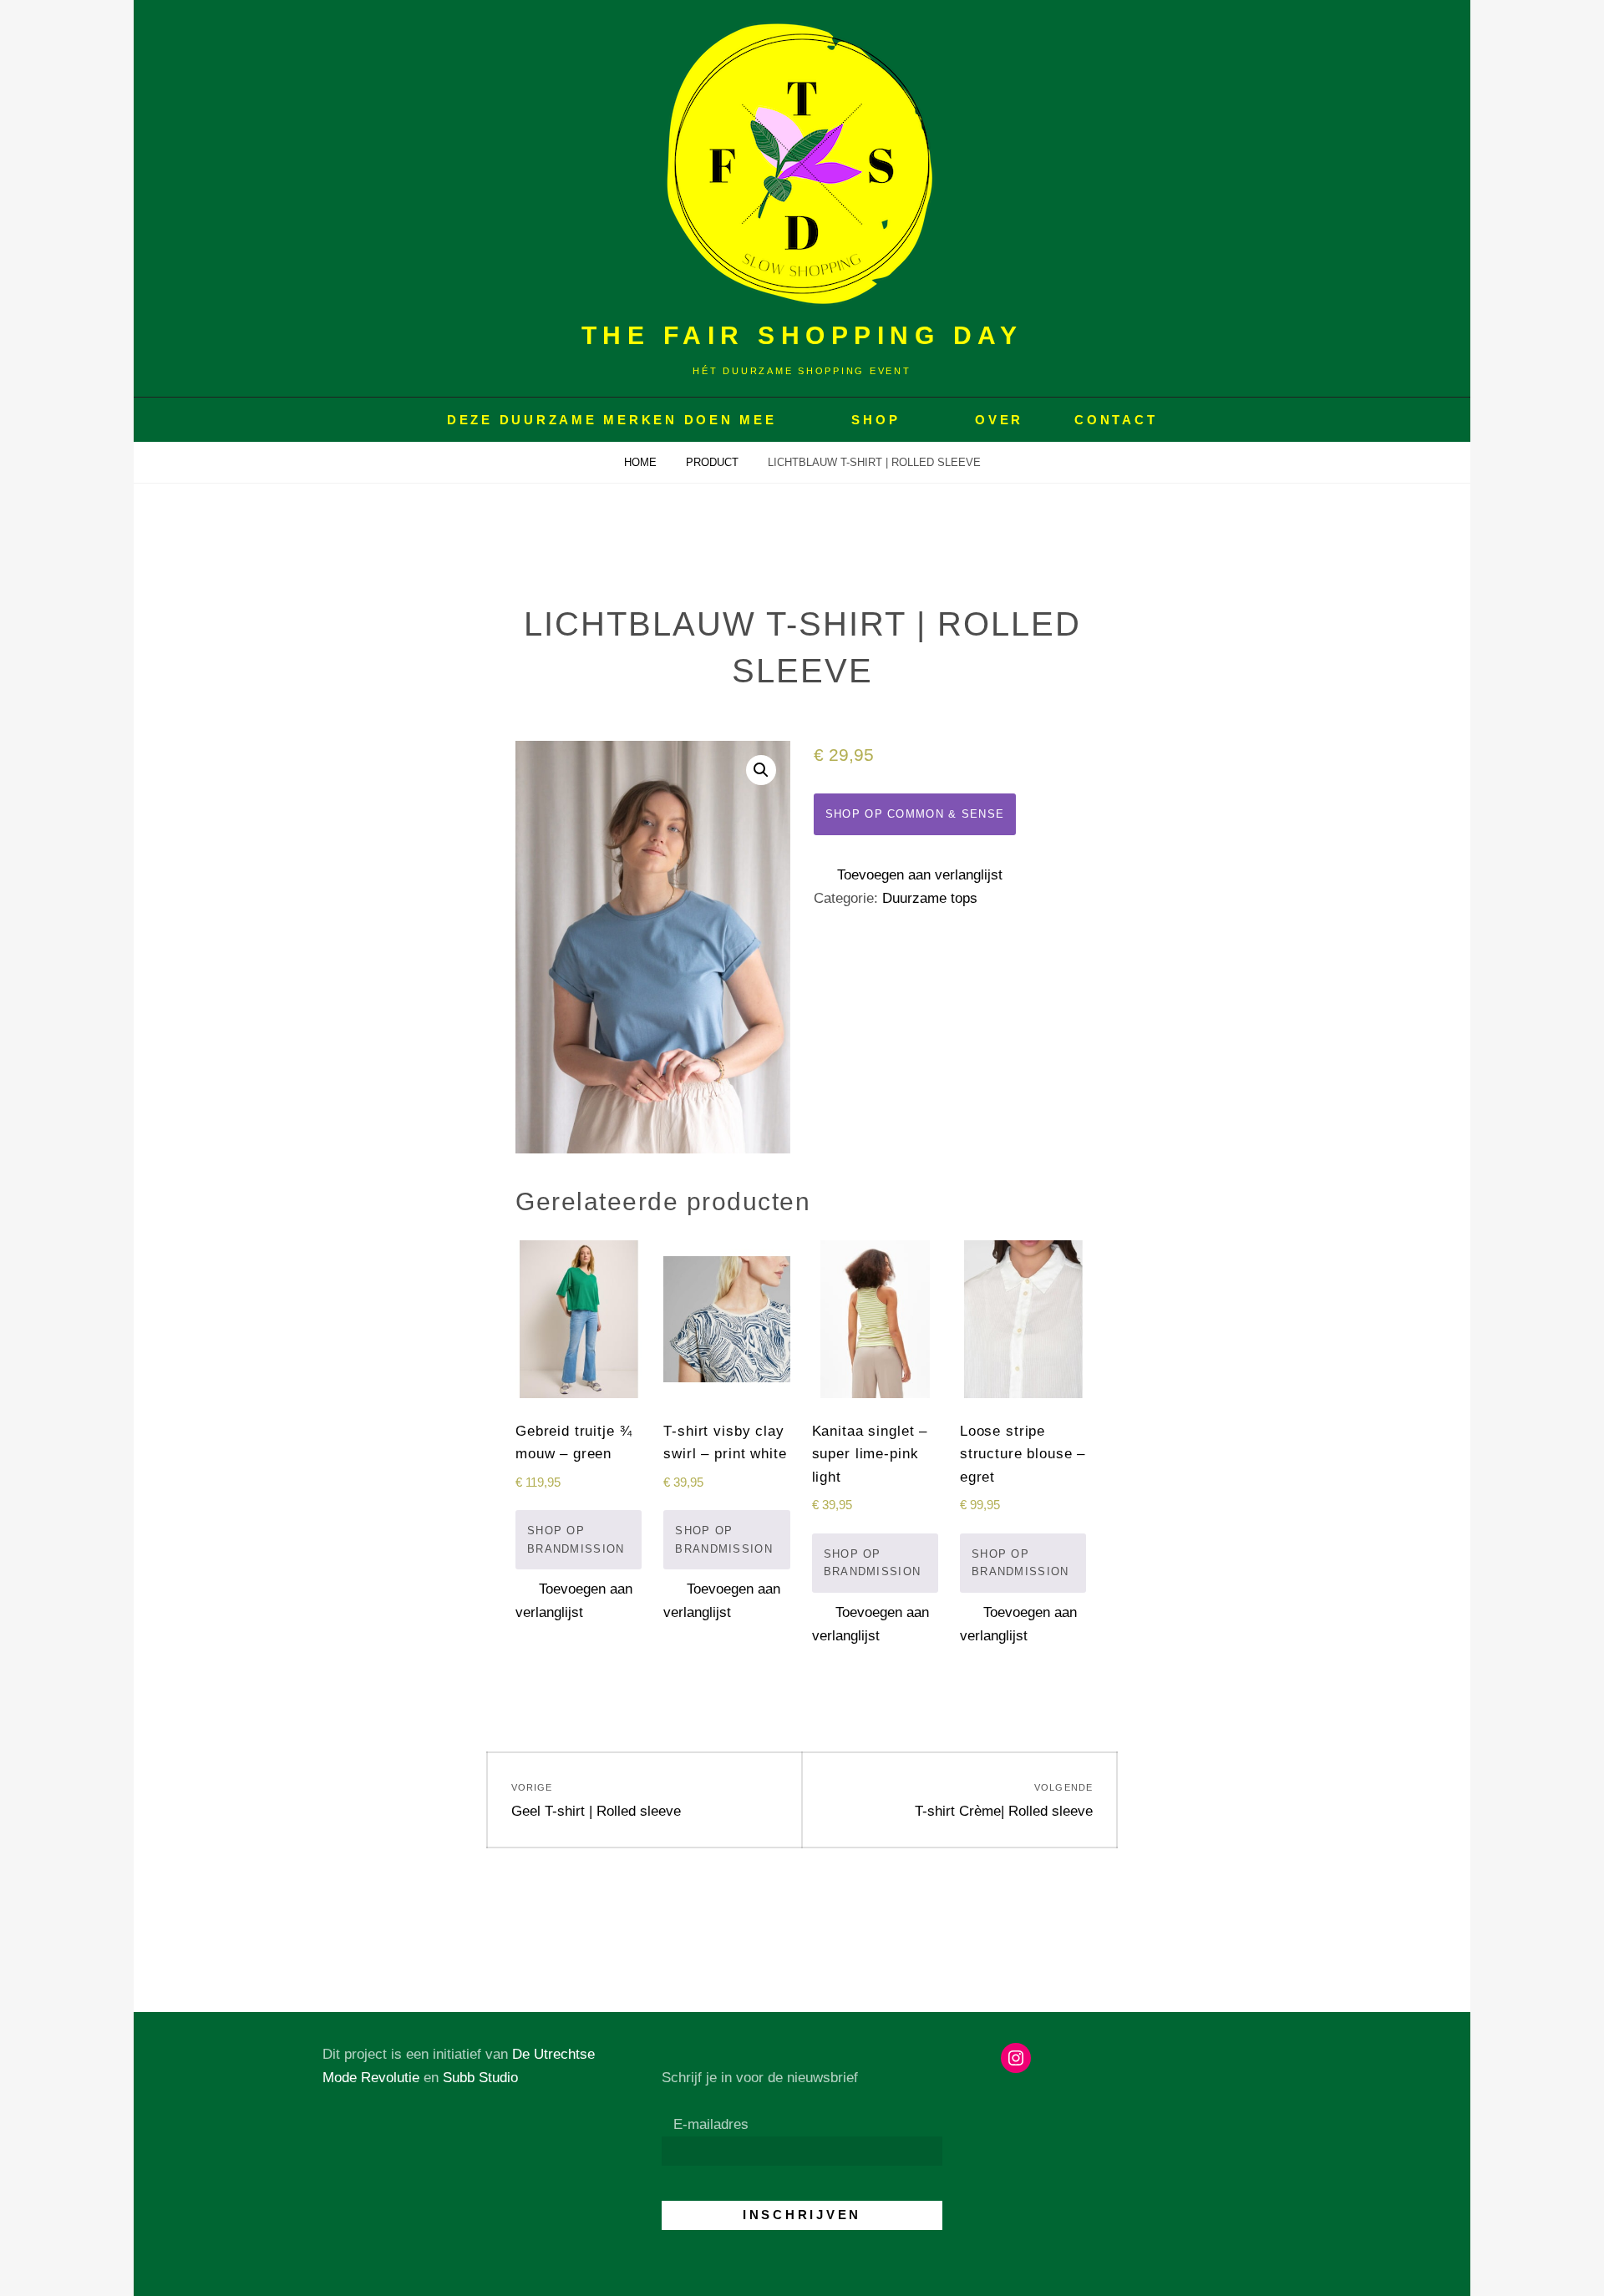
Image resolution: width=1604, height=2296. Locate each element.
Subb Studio (480, 2078)
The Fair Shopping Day (802, 335)
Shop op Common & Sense (915, 814)
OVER (999, 420)
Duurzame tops (930, 898)
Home (642, 462)
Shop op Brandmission (576, 1540)
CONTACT (1116, 420)
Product (714, 462)
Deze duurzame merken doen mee (612, 420)
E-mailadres (711, 2124)
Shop (876, 420)
